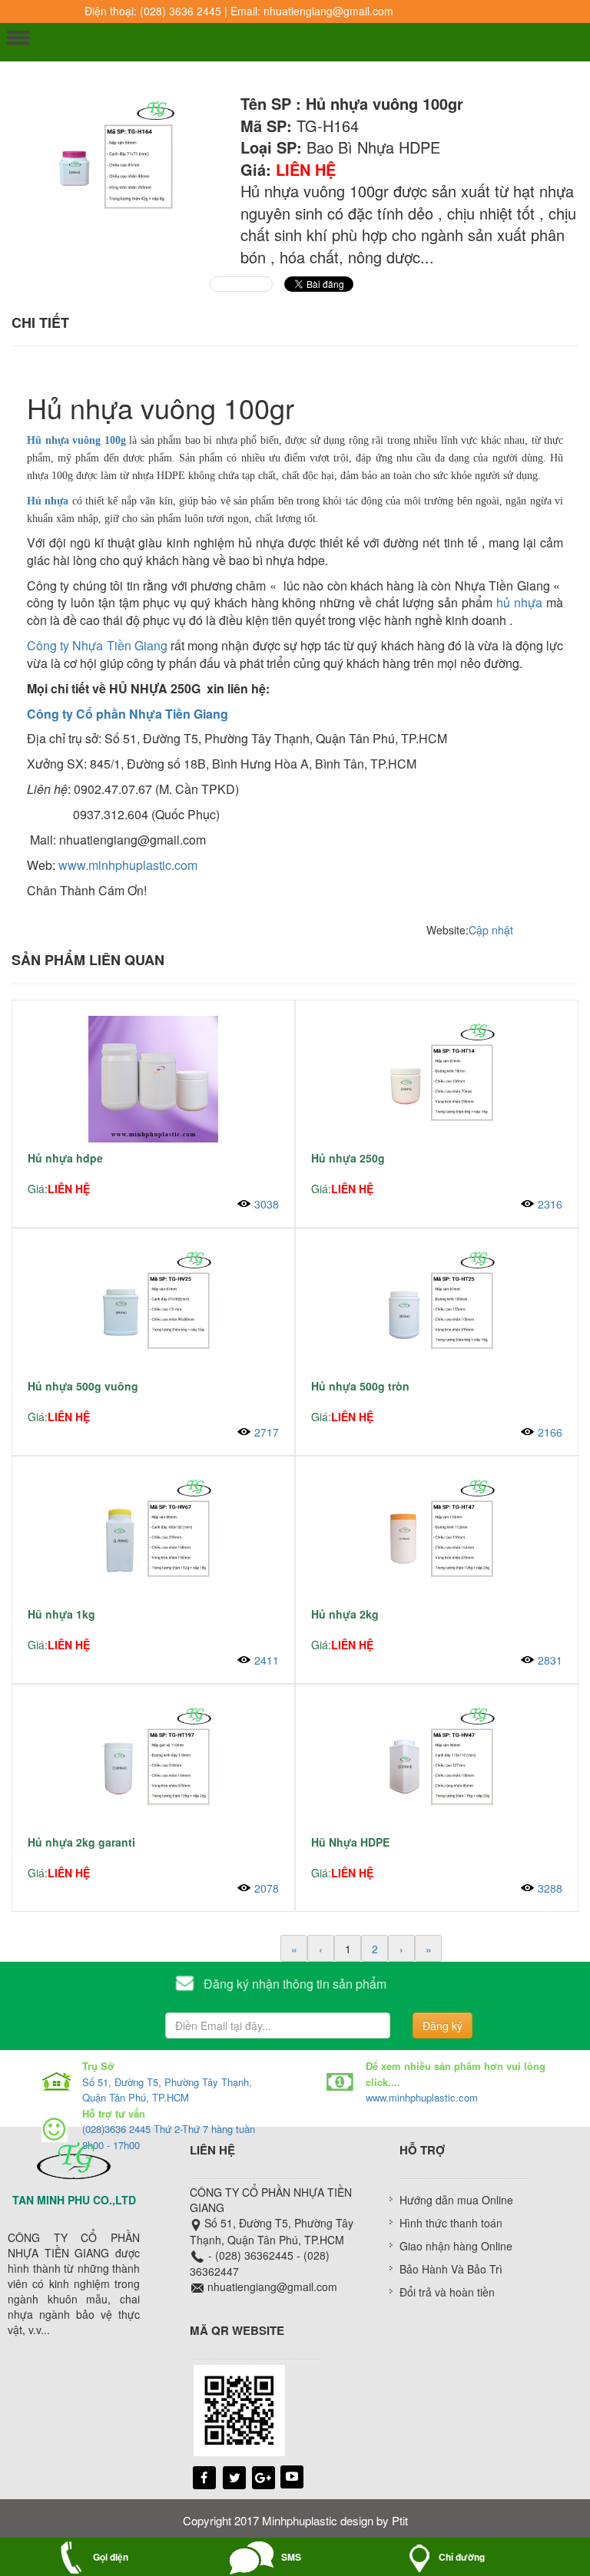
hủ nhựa (521, 602)
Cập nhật (491, 930)
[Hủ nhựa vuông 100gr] (111, 163)
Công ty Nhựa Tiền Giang (97, 645)
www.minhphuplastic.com (128, 865)
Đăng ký (442, 2025)
